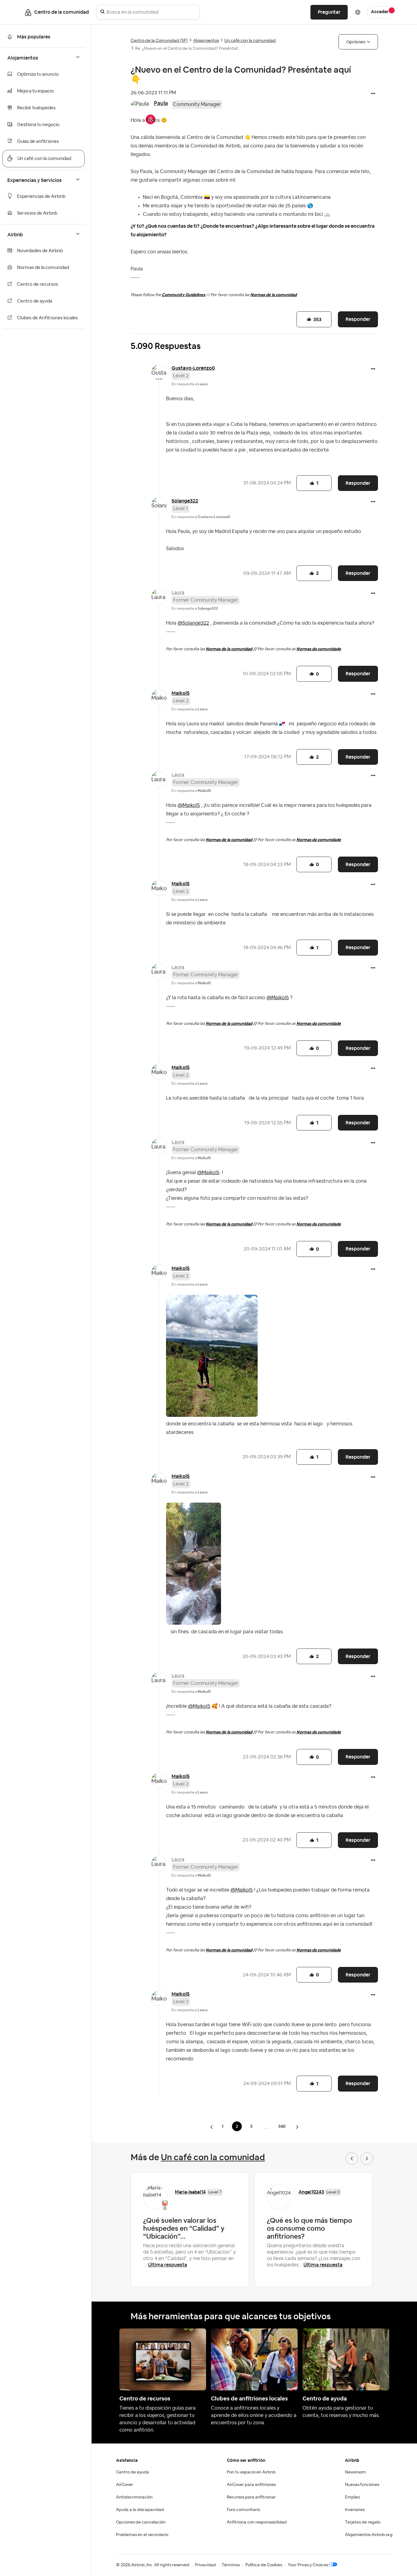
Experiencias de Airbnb (41, 196)
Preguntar (329, 12)
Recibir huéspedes (36, 108)
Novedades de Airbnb (40, 251)
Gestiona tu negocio (38, 125)
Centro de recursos (38, 284)
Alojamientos (206, 41)
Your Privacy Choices (308, 2565)
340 (282, 2126)
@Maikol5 (189, 805)
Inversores (355, 2510)
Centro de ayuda (35, 301)
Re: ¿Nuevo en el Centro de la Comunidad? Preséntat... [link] (188, 49)
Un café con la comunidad (44, 159)
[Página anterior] (212, 2127)
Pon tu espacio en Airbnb (251, 2472)
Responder (358, 319)
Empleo (352, 2497)
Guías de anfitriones (38, 141)
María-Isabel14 (190, 2192)
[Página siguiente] (297, 2127)
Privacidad (205, 2565)
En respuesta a (190, 384)
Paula (161, 103)
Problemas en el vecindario (142, 2535)
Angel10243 (311, 2192)
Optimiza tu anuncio (38, 74)
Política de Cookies (264, 2565)
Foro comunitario (243, 2510)
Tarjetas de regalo (363, 2522)
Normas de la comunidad (43, 268)
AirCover (125, 2485)
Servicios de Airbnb (37, 213)
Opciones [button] (356, 42)
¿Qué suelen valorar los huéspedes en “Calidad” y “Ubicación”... (184, 2228)
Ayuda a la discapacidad (140, 2510)
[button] (373, 94)
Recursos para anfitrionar (251, 2497)
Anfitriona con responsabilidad (257, 2522)
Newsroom (355, 2472)
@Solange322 (193, 623)
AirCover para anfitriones (251, 2485)
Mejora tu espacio (35, 91)
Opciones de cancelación (141, 2522)
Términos (231, 2565)
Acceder (380, 12)
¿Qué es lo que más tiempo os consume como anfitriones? (310, 2228)
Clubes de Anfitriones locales (47, 318)
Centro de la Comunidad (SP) (159, 41)
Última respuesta (168, 2265)
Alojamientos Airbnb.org (369, 2535)
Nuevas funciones (362, 2485)
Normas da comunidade (319, 649)
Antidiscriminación (134, 2497)
